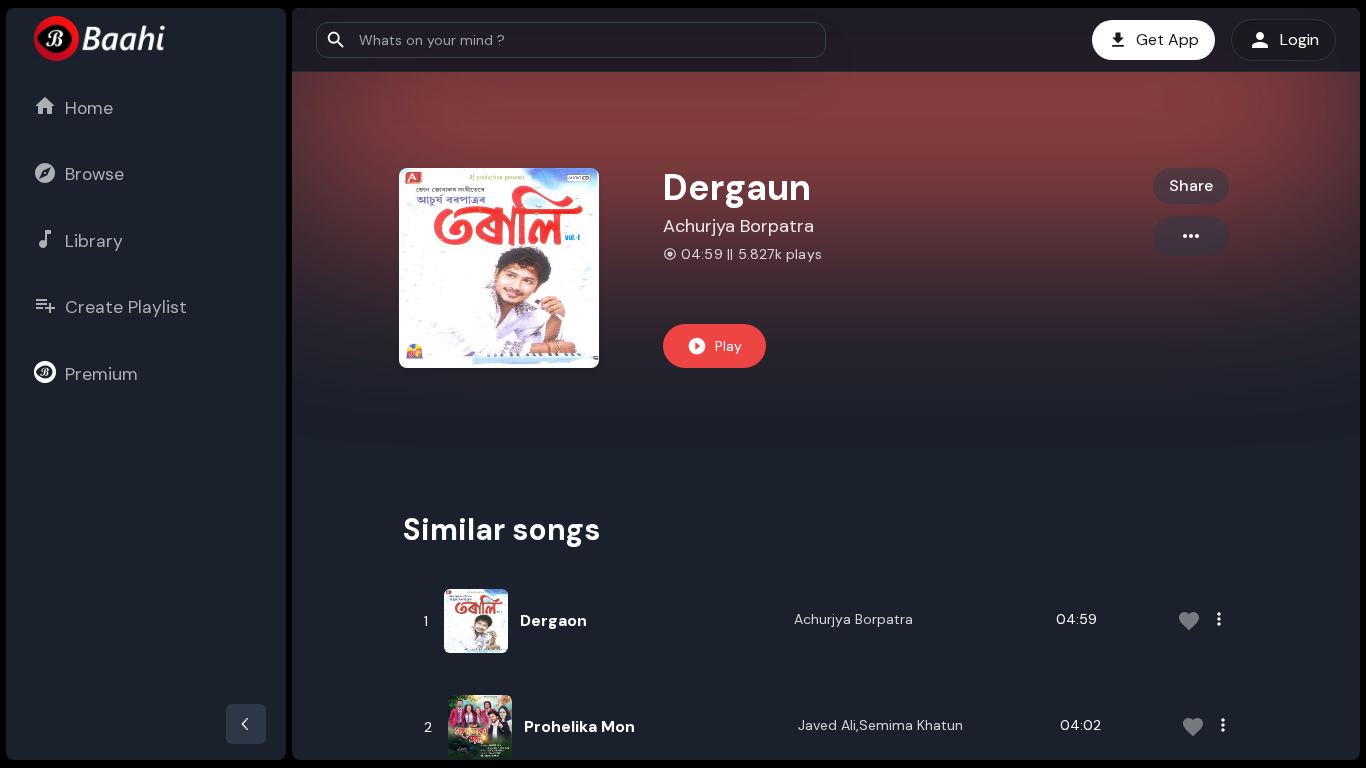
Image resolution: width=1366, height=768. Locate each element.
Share (1191, 185)
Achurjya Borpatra (738, 226)
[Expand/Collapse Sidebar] (246, 724)
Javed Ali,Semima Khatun (880, 725)
